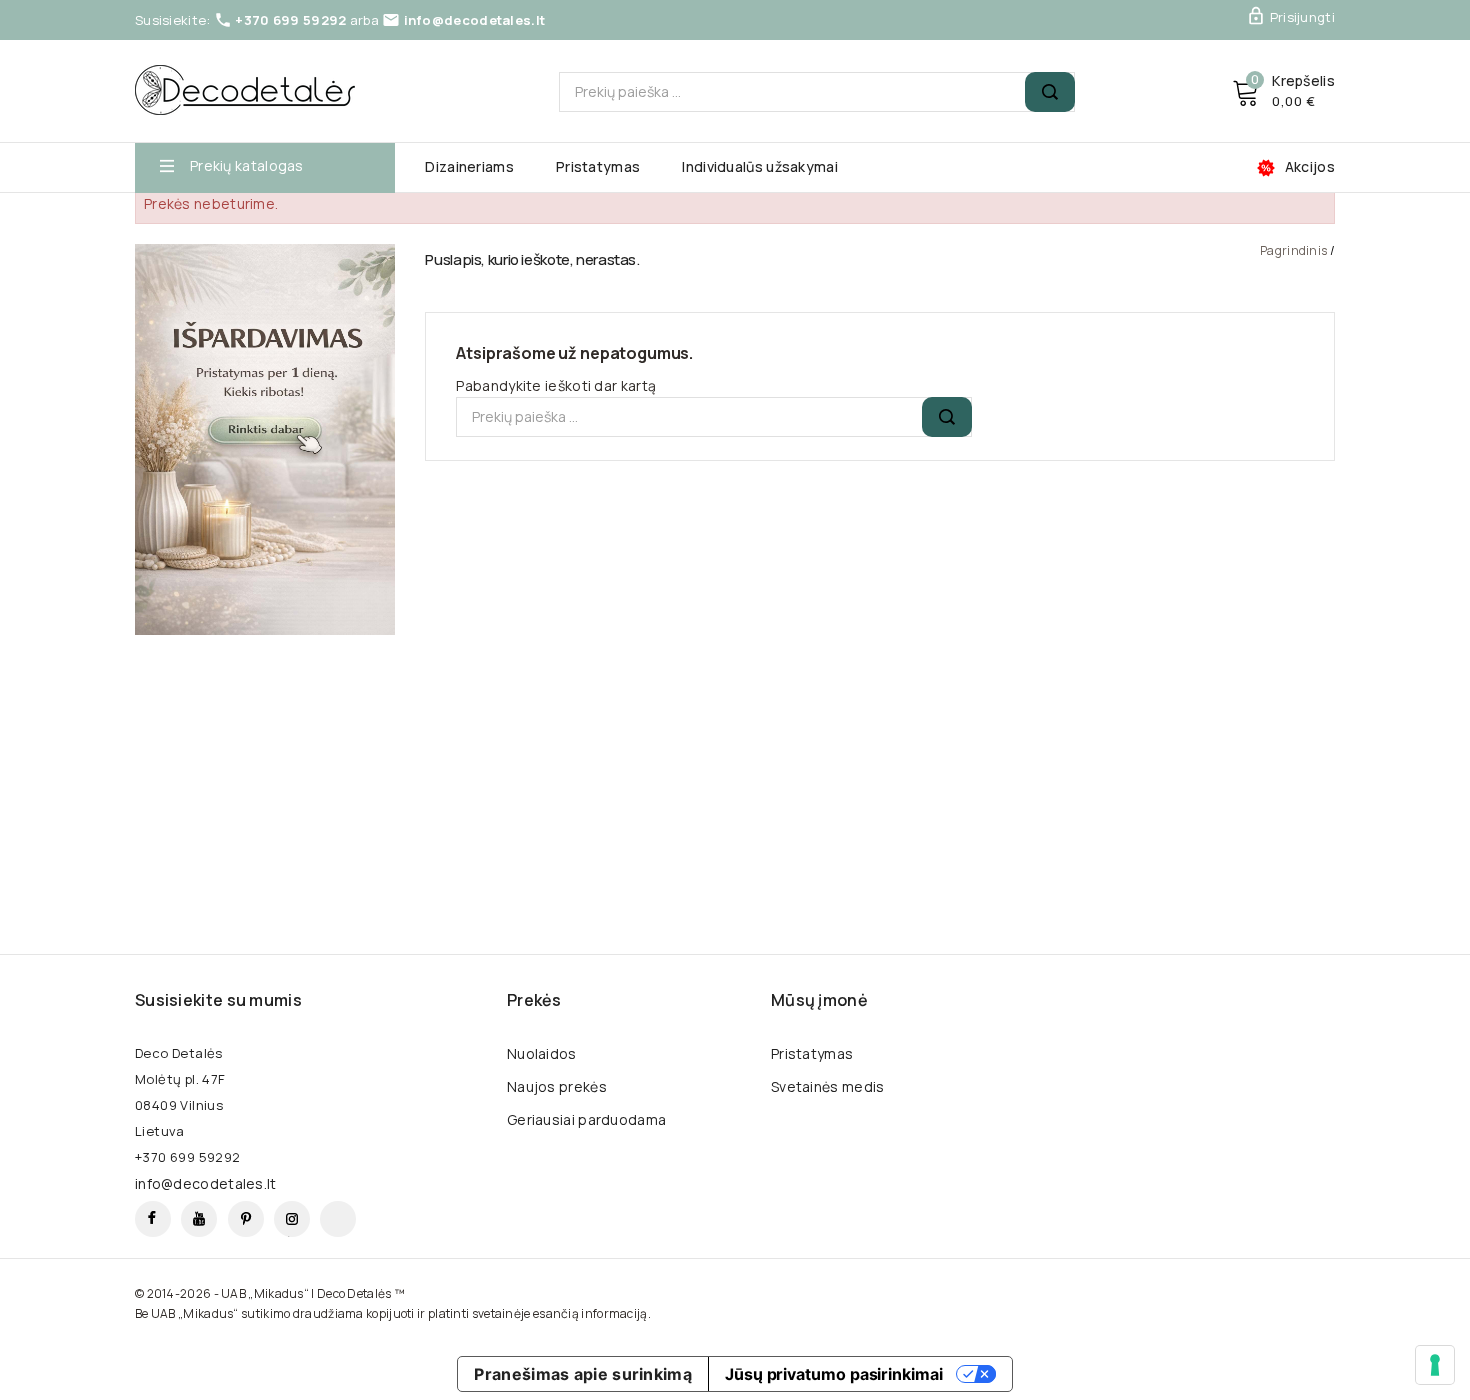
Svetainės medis (828, 1086)
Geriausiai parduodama (586, 1119)
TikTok (338, 1219)
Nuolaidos (542, 1053)
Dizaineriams (469, 167)
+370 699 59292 (290, 20)
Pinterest (246, 1219)
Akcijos (1310, 167)
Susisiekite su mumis (218, 1000)
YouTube (199, 1219)
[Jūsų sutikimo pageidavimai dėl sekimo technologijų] (1435, 1365)
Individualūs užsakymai (760, 167)
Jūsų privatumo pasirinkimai (834, 1374)
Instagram (292, 1219)
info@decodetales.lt (475, 20)
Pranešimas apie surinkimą (583, 1374)
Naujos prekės (557, 1086)
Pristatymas (598, 167)
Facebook (153, 1219)
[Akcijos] (265, 439)
